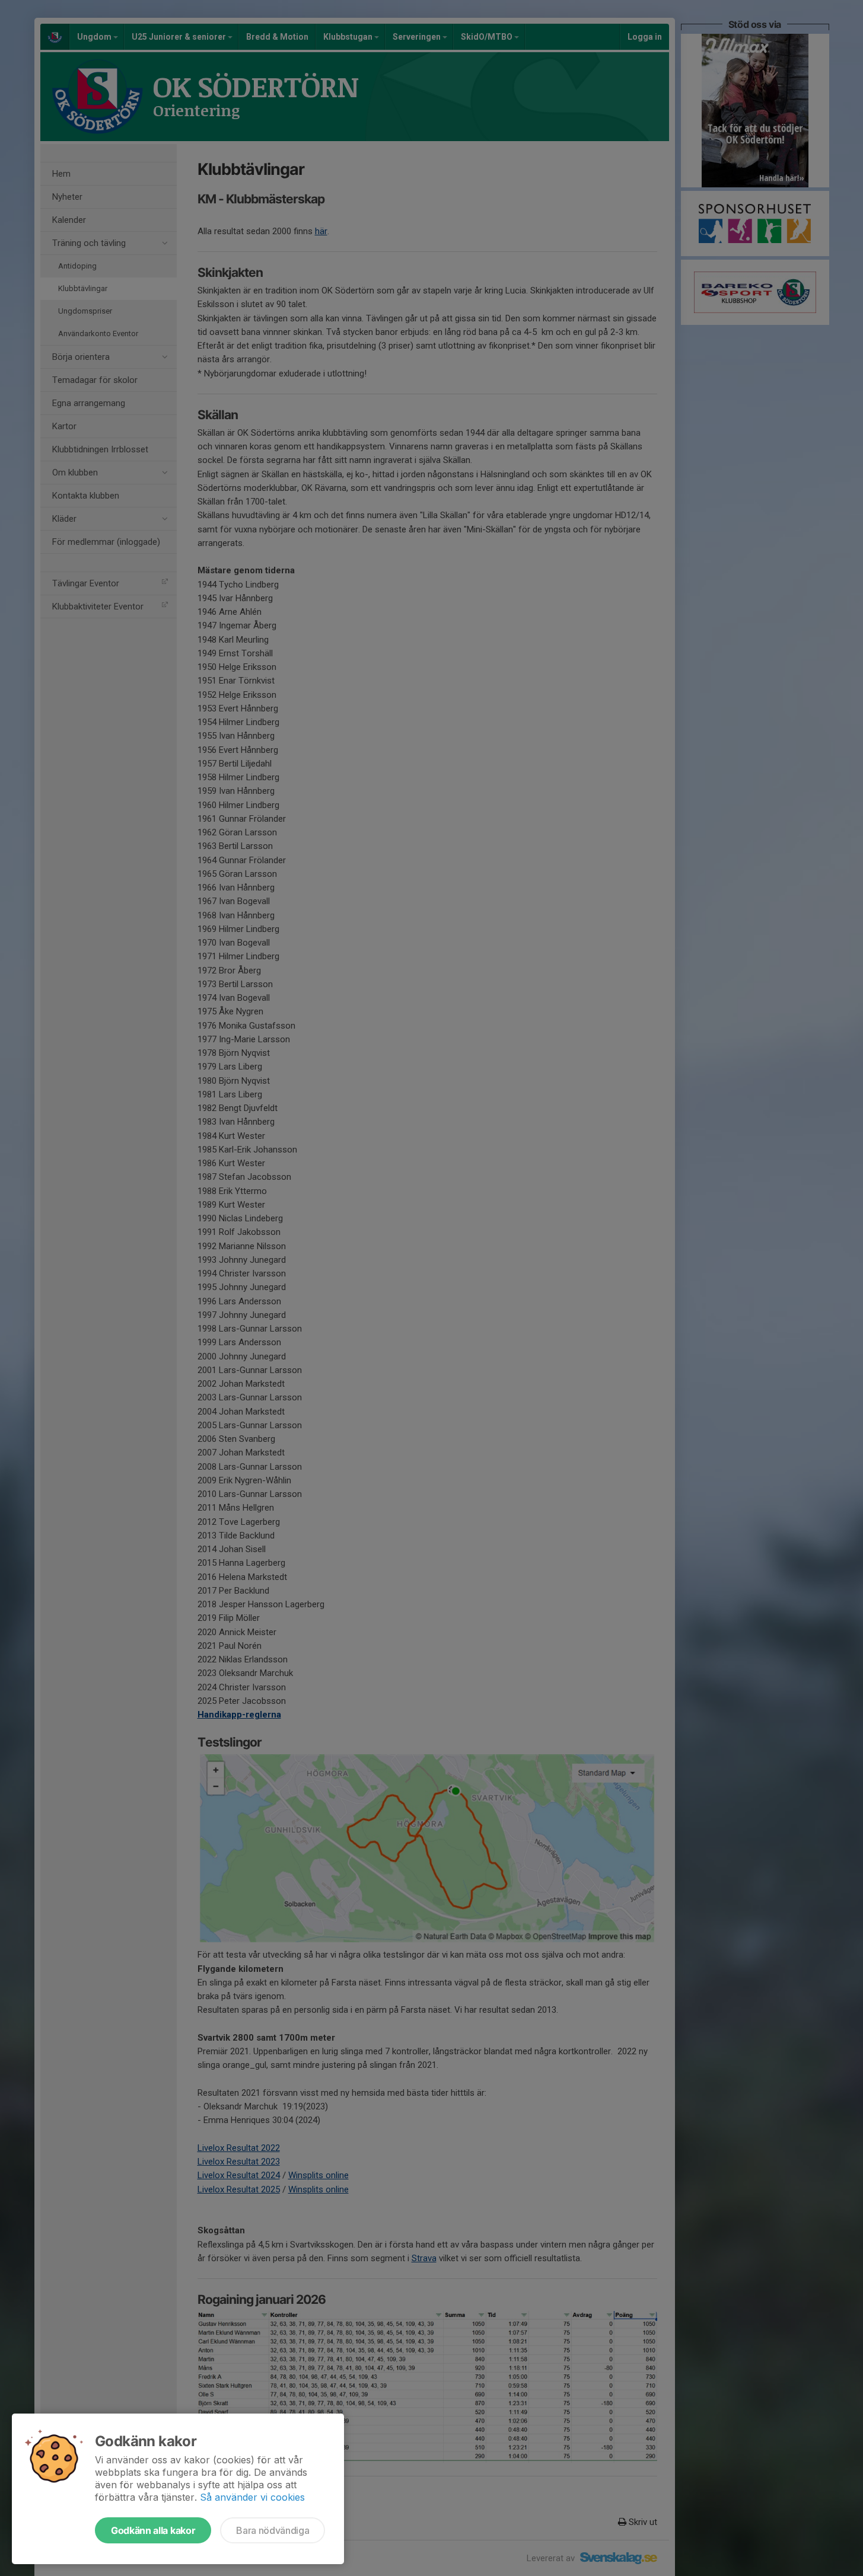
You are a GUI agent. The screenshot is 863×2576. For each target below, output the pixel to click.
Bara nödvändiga (273, 2530)
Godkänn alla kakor (153, 2530)
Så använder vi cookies (252, 2497)
